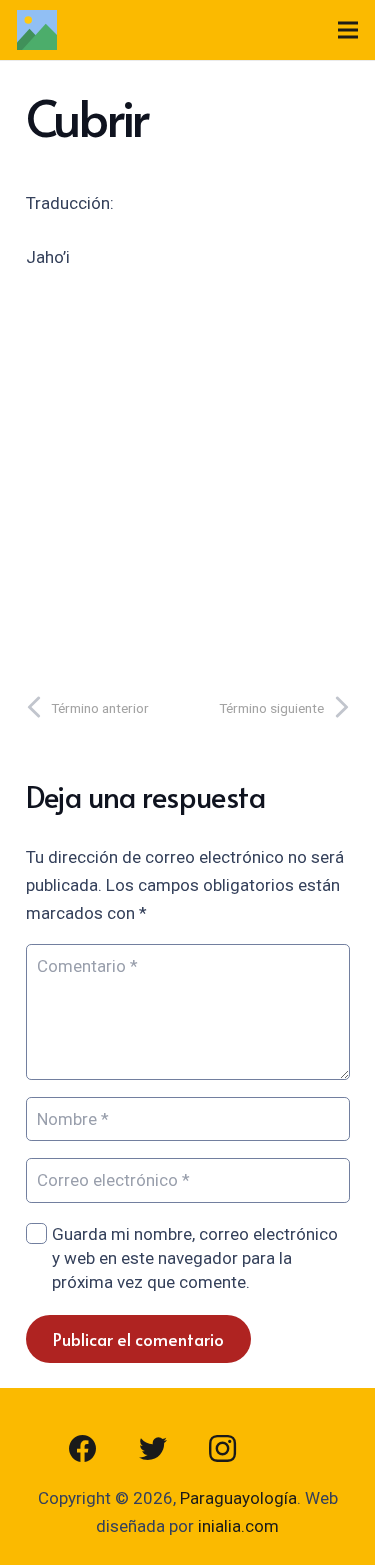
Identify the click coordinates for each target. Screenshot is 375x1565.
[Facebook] (83, 1449)
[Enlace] (37, 30)
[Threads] (293, 1449)
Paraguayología (238, 1498)
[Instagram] (223, 1449)
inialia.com (238, 1526)
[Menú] (347, 30)
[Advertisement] (187, 475)
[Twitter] (153, 1449)
